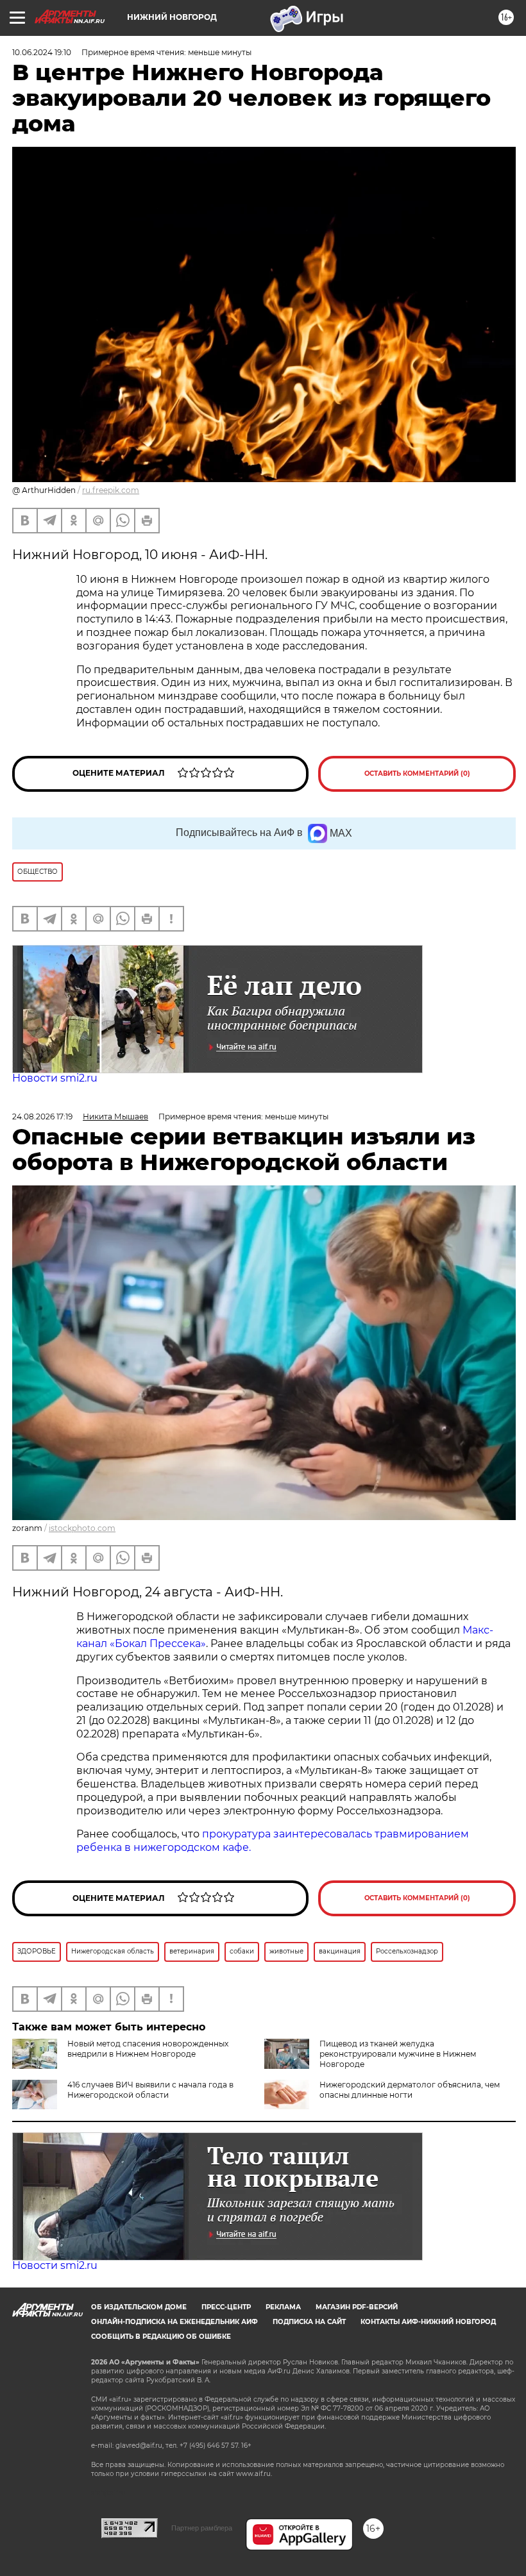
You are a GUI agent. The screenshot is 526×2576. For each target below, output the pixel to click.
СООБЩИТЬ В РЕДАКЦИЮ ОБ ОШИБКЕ (161, 2337)
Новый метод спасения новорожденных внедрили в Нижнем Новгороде (148, 2049)
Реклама (283, 2307)
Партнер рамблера (202, 2528)
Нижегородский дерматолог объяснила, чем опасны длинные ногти (410, 2090)
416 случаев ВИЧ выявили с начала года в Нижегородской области (150, 2090)
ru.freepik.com (111, 490)
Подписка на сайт (309, 2322)
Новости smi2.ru (55, 1078)
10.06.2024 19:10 (42, 52)
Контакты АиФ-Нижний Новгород (428, 2322)
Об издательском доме (139, 2307)
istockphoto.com (82, 1528)
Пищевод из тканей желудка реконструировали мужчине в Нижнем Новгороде (398, 2054)
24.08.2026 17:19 (42, 1117)
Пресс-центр (226, 2307)
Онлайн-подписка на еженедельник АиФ (174, 2322)
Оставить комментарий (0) (417, 774)
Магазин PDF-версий (357, 2307)
